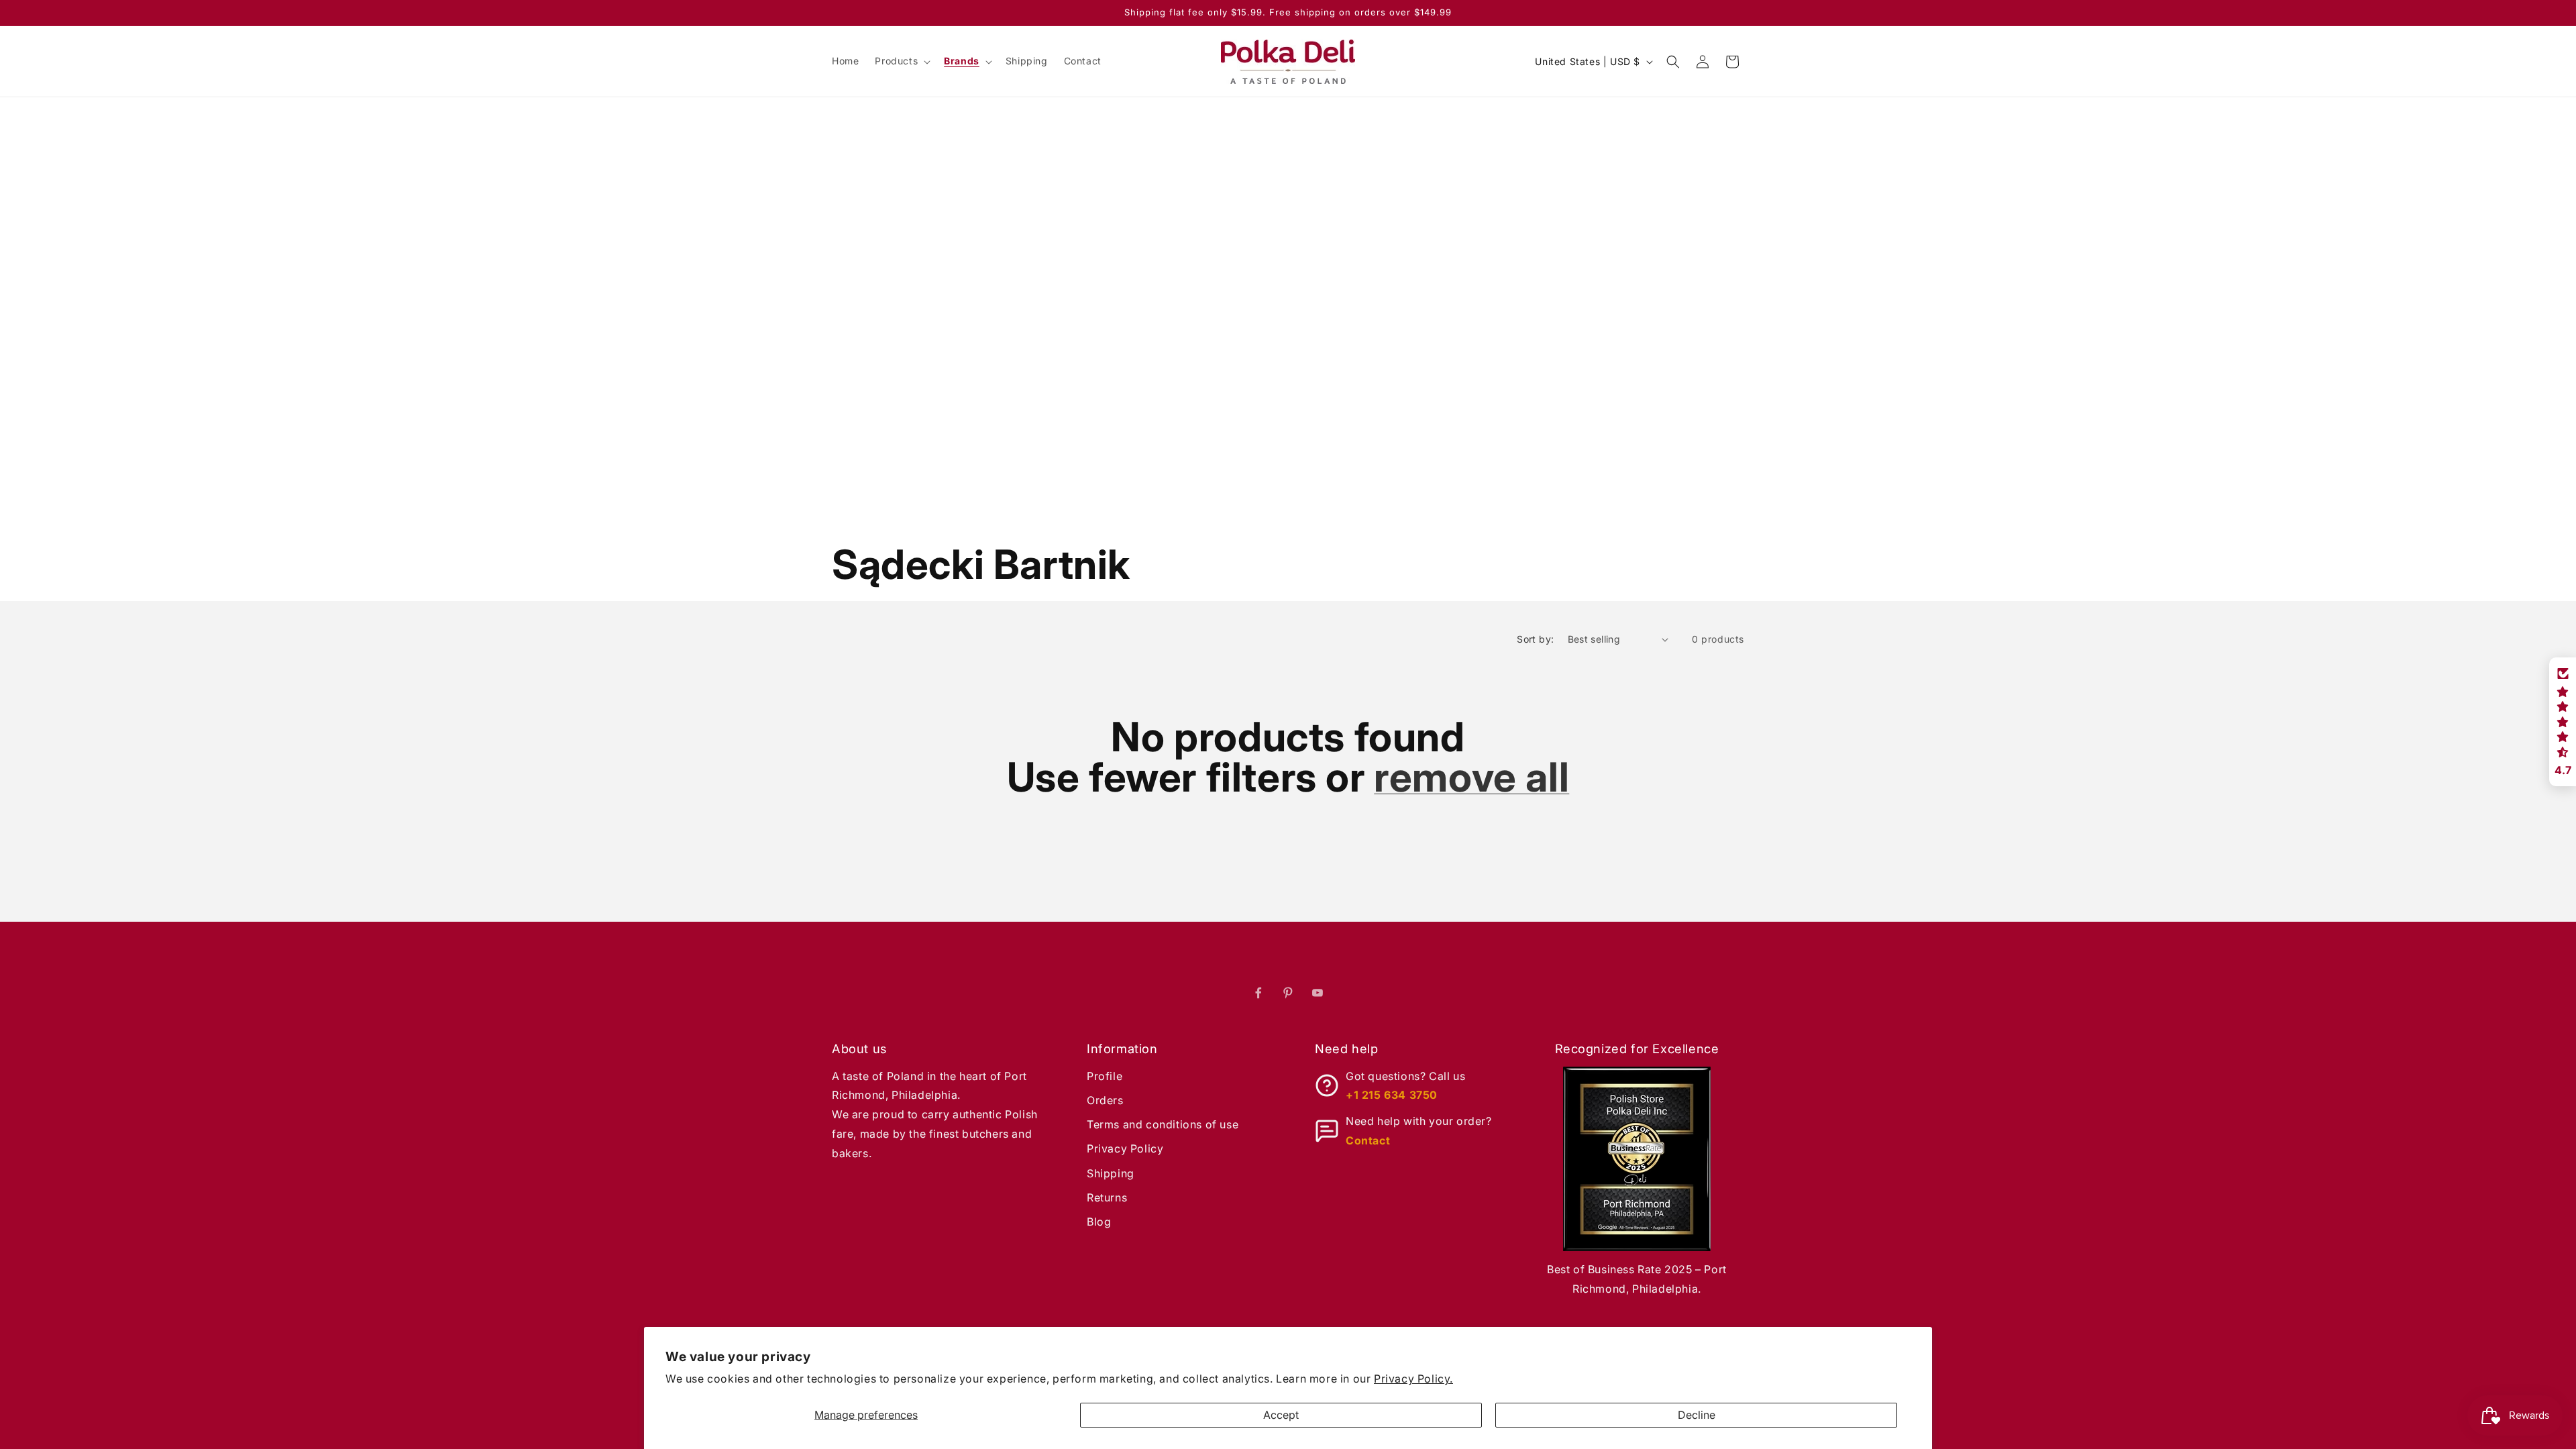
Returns (1107, 1197)
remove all (1471, 777)
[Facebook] (1258, 993)
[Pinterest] (1288, 993)
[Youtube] (1318, 993)
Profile (1105, 1076)
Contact (1368, 1140)
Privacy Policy (1125, 1148)
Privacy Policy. (1413, 1379)
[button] (901, 61)
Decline (1697, 1415)
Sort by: (1535, 639)
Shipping (1111, 1173)
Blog (1099, 1222)
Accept (1281, 1415)
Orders (1105, 1100)
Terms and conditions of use (1163, 1124)
